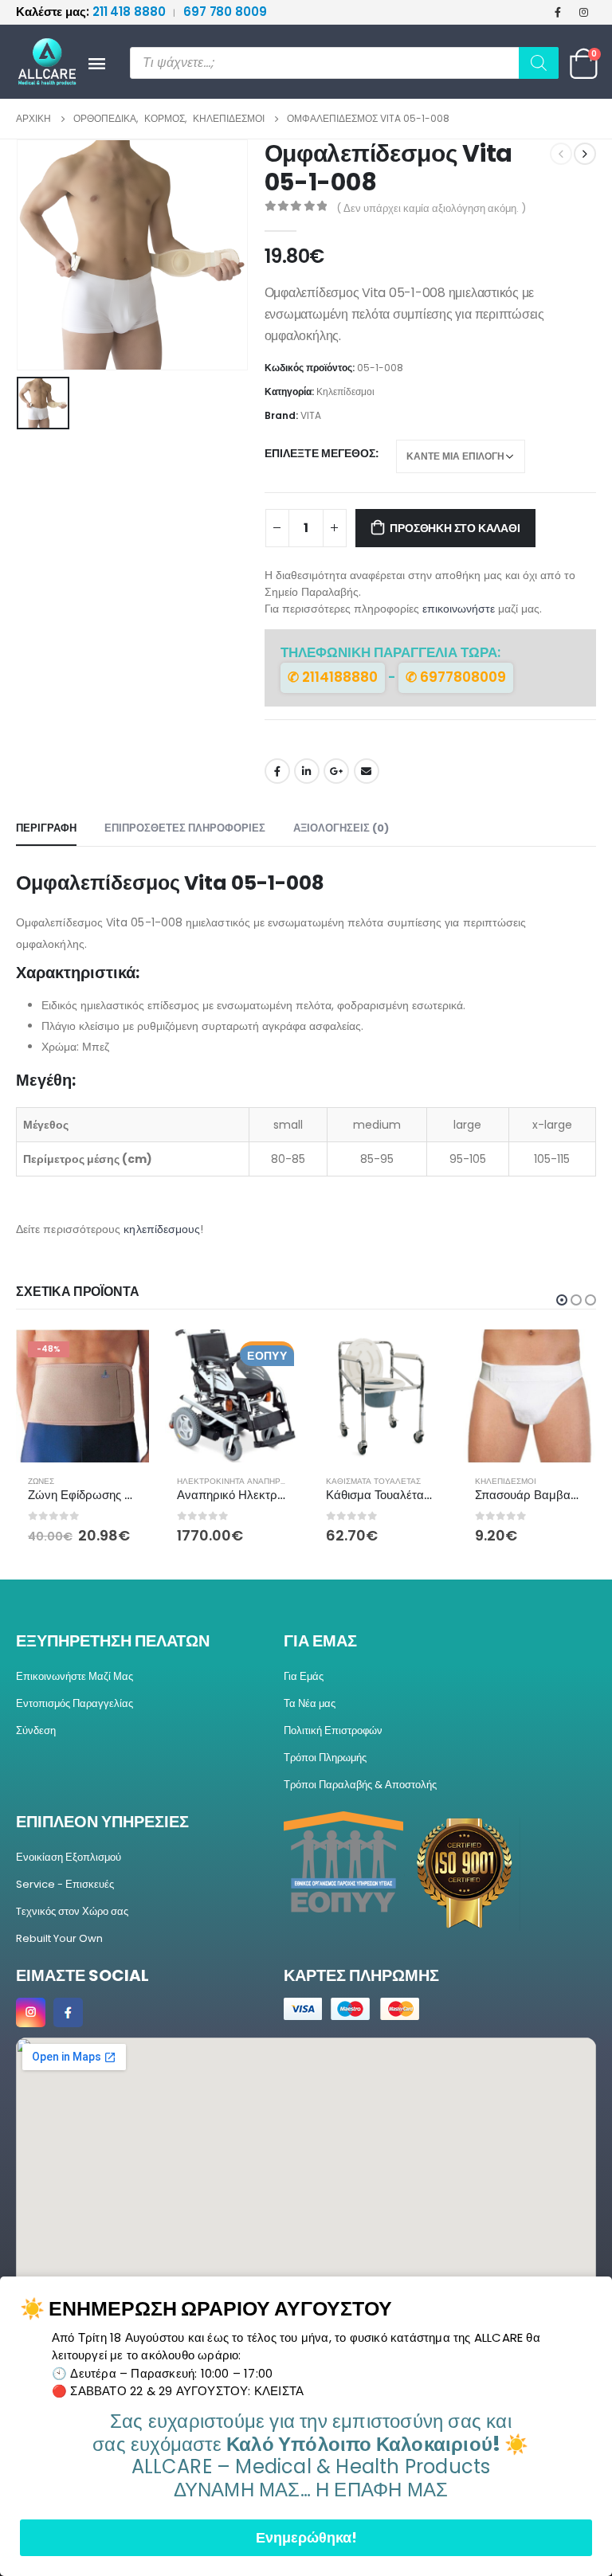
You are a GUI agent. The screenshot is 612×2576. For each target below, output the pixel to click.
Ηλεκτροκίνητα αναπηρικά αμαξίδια (256, 1481)
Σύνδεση (36, 1730)
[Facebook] (558, 12)
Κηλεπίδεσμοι (345, 391)
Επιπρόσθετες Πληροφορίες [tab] (185, 828)
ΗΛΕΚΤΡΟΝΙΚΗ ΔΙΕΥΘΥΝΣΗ (367, 771)
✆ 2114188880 (333, 677)
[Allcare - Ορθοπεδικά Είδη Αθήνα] (40, 62)
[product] (231, 1396)
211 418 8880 (92, 12)
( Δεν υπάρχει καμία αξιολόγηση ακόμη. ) (431, 208)
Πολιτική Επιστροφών (333, 1730)
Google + (336, 771)
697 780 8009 (225, 12)
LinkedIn (307, 771)
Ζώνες (41, 1481)
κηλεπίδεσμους (162, 1229)
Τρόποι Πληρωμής (325, 1758)
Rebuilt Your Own (59, 1938)
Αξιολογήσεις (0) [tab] (341, 828)
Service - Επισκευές (65, 1884)
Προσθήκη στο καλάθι (455, 528)
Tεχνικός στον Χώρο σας (72, 1911)
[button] (562, 1300)
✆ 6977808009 (456, 677)
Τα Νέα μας (310, 1703)
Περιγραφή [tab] (46, 828)
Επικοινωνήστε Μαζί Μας (75, 1676)
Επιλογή (123, 1356)
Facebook (277, 771)
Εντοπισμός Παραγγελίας (75, 1703)
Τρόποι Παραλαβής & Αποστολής (360, 1785)
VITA (311, 415)
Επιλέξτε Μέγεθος (320, 453)
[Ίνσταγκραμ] (584, 12)
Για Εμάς (304, 1676)
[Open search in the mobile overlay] (344, 63)
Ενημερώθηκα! (306, 2537)
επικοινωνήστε (459, 609)
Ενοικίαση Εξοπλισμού (69, 1857)
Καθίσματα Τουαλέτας (373, 1481)
